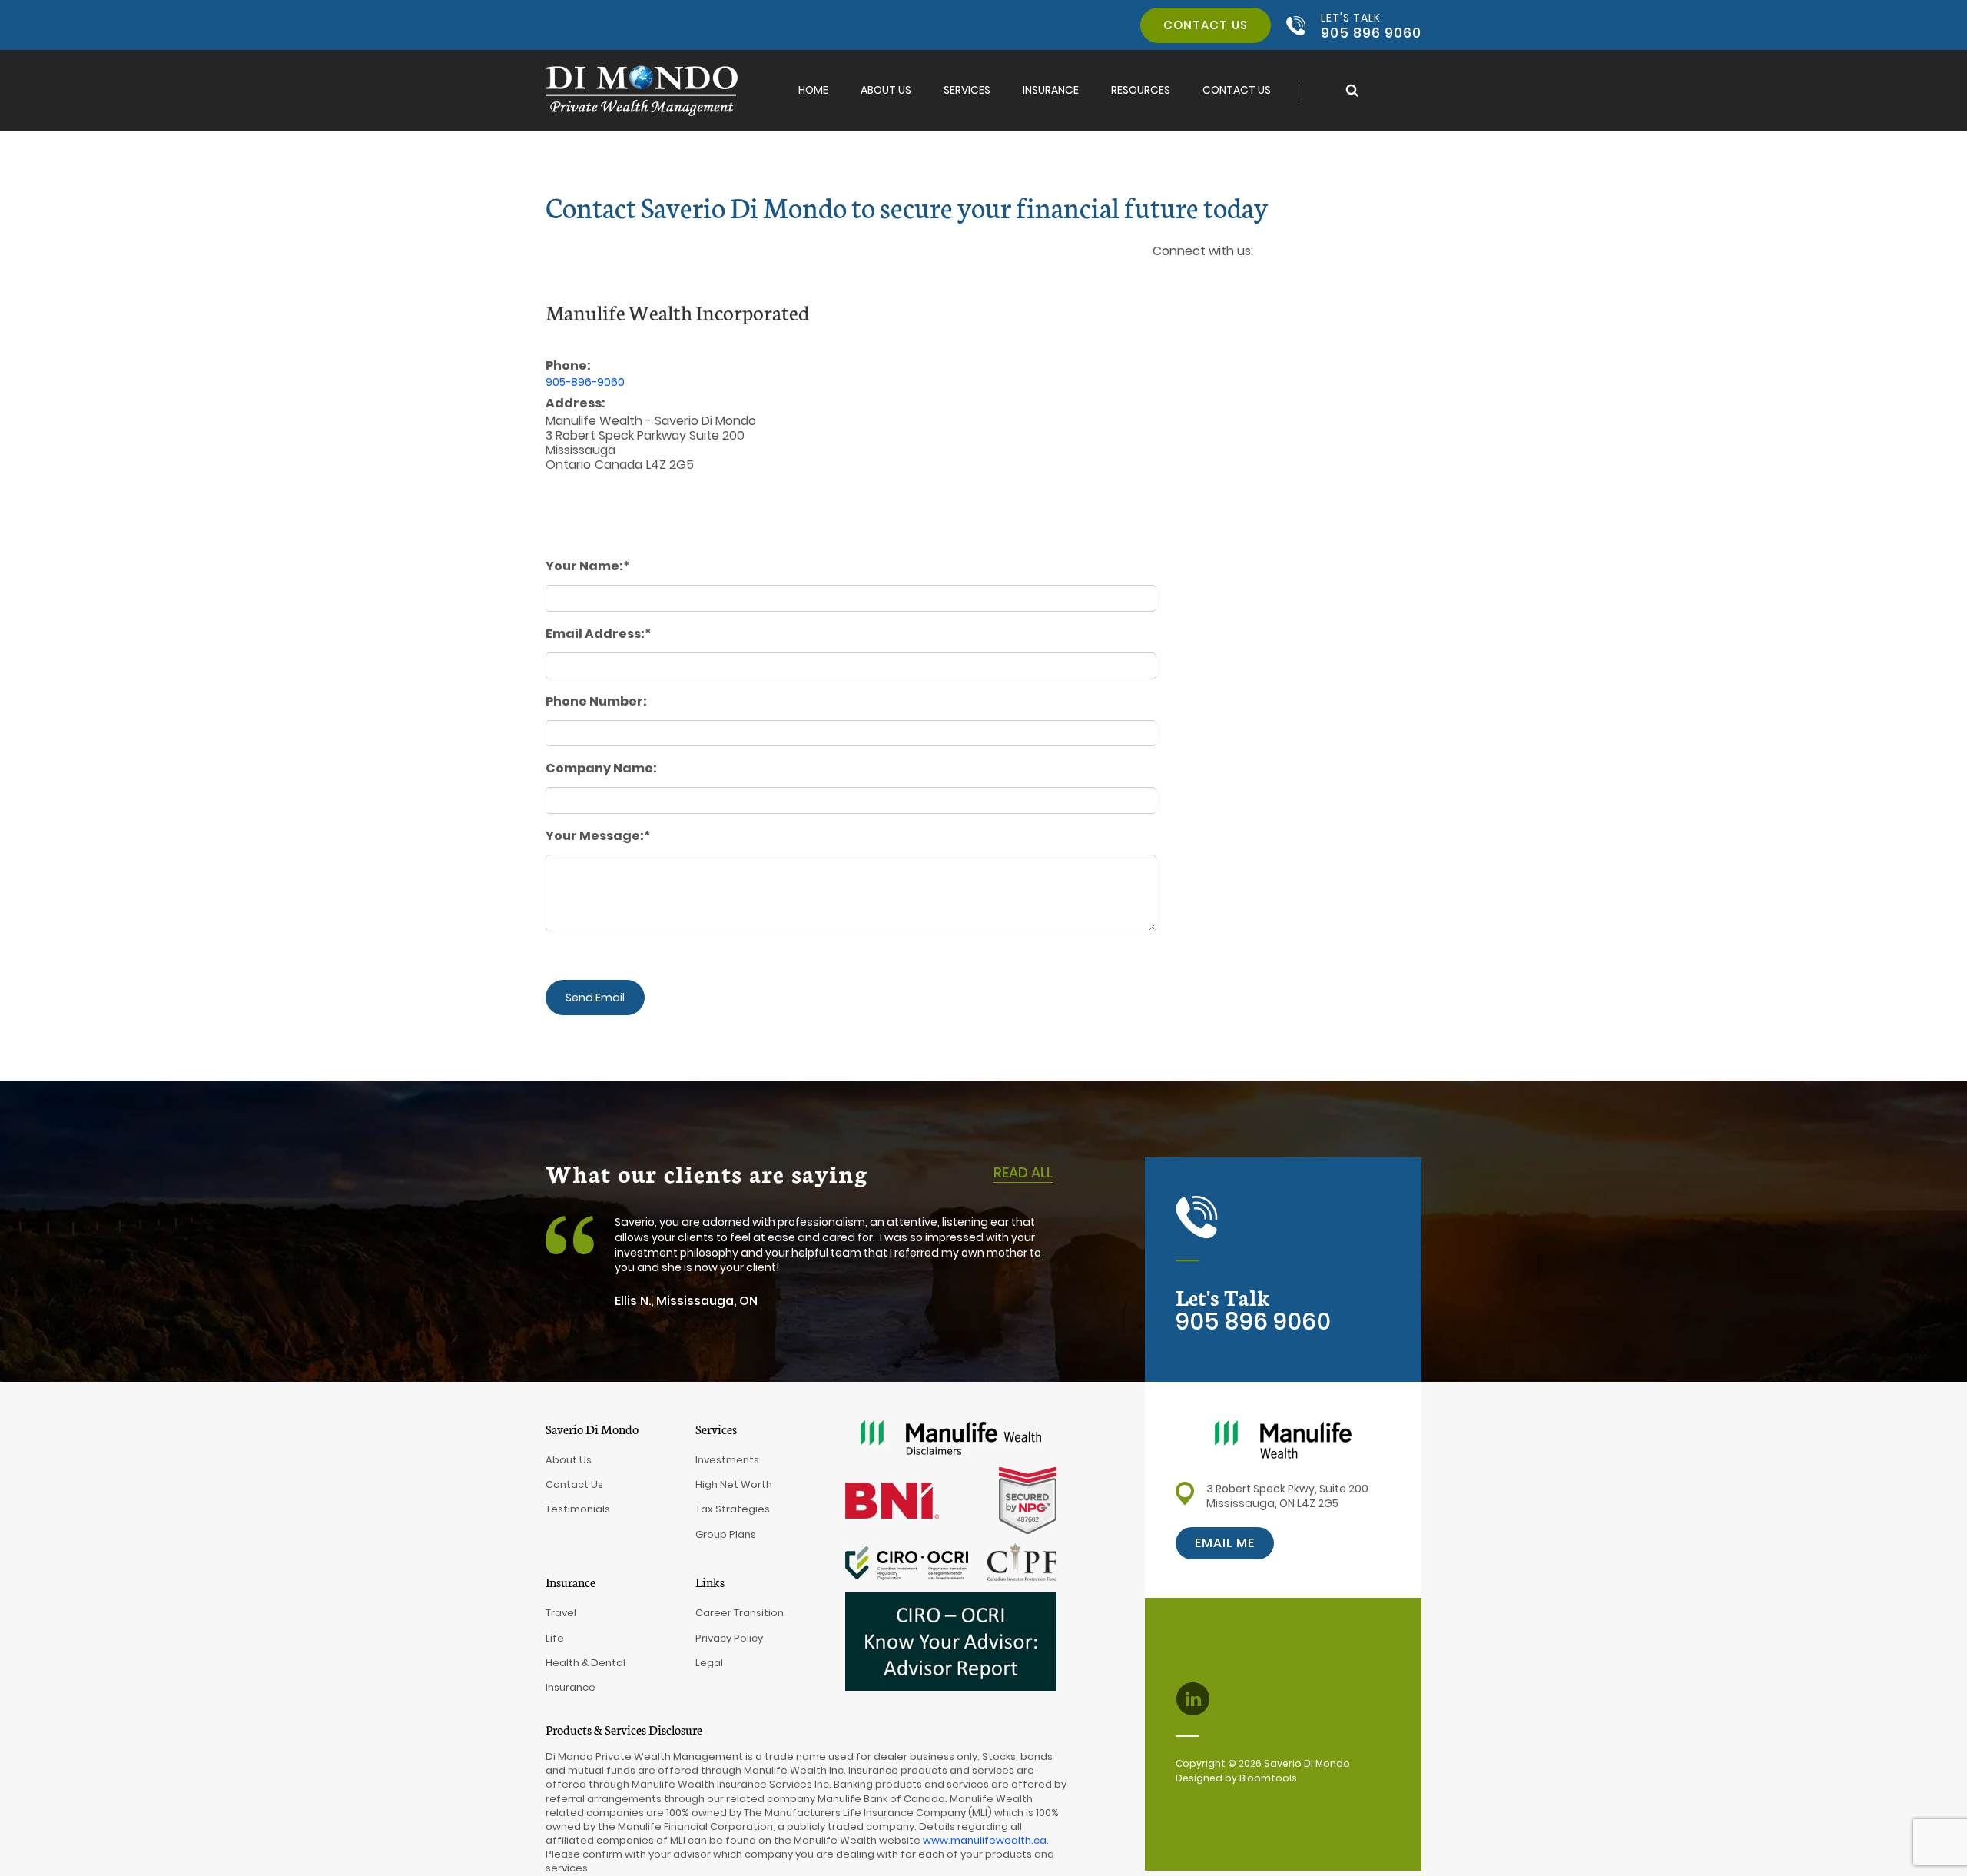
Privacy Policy (729, 1638)
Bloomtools (1268, 1778)
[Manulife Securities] (1283, 1438)
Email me (1225, 1543)
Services (967, 90)
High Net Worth (734, 1484)
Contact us (1206, 25)
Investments (727, 1460)
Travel (561, 1613)
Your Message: (595, 836)
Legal (709, 1663)
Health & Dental (585, 1663)
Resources (1141, 90)
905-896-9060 (585, 382)
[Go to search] (1352, 90)
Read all (1023, 1172)
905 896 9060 (1371, 25)
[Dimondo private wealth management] (642, 90)
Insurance (1051, 90)
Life (555, 1638)
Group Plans (726, 1534)
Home (813, 90)
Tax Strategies (733, 1509)
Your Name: (584, 566)
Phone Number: (596, 702)
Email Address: (595, 634)
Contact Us (1237, 90)
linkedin (1164, 276)
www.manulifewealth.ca (985, 1840)
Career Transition (740, 1613)
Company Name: (601, 769)
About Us (886, 90)
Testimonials (578, 1509)
